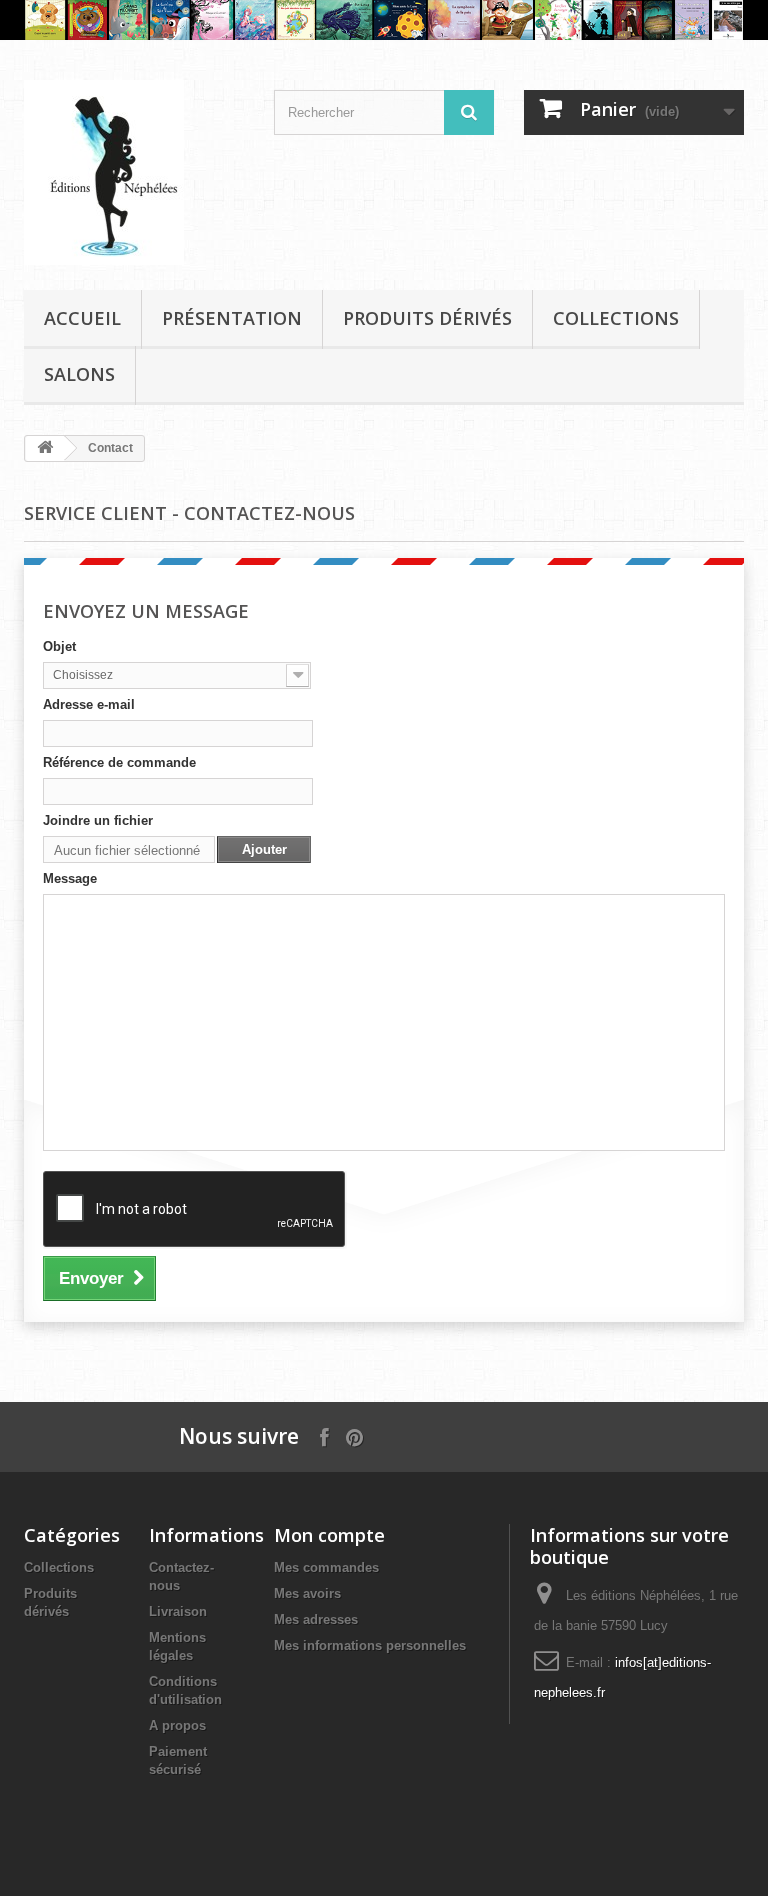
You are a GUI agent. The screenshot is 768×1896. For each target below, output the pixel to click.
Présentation (232, 318)
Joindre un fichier (98, 820)
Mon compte (329, 1535)
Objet (59, 646)
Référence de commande (119, 762)
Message (70, 878)
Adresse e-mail (89, 704)
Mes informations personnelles (370, 1645)
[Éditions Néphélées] (134, 172)
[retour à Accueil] (45, 448)
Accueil (82, 318)
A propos (177, 1725)
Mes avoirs (307, 1593)
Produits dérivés (427, 318)
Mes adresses (316, 1619)
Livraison (178, 1611)
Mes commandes (326, 1567)
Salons (79, 374)
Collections (616, 318)
